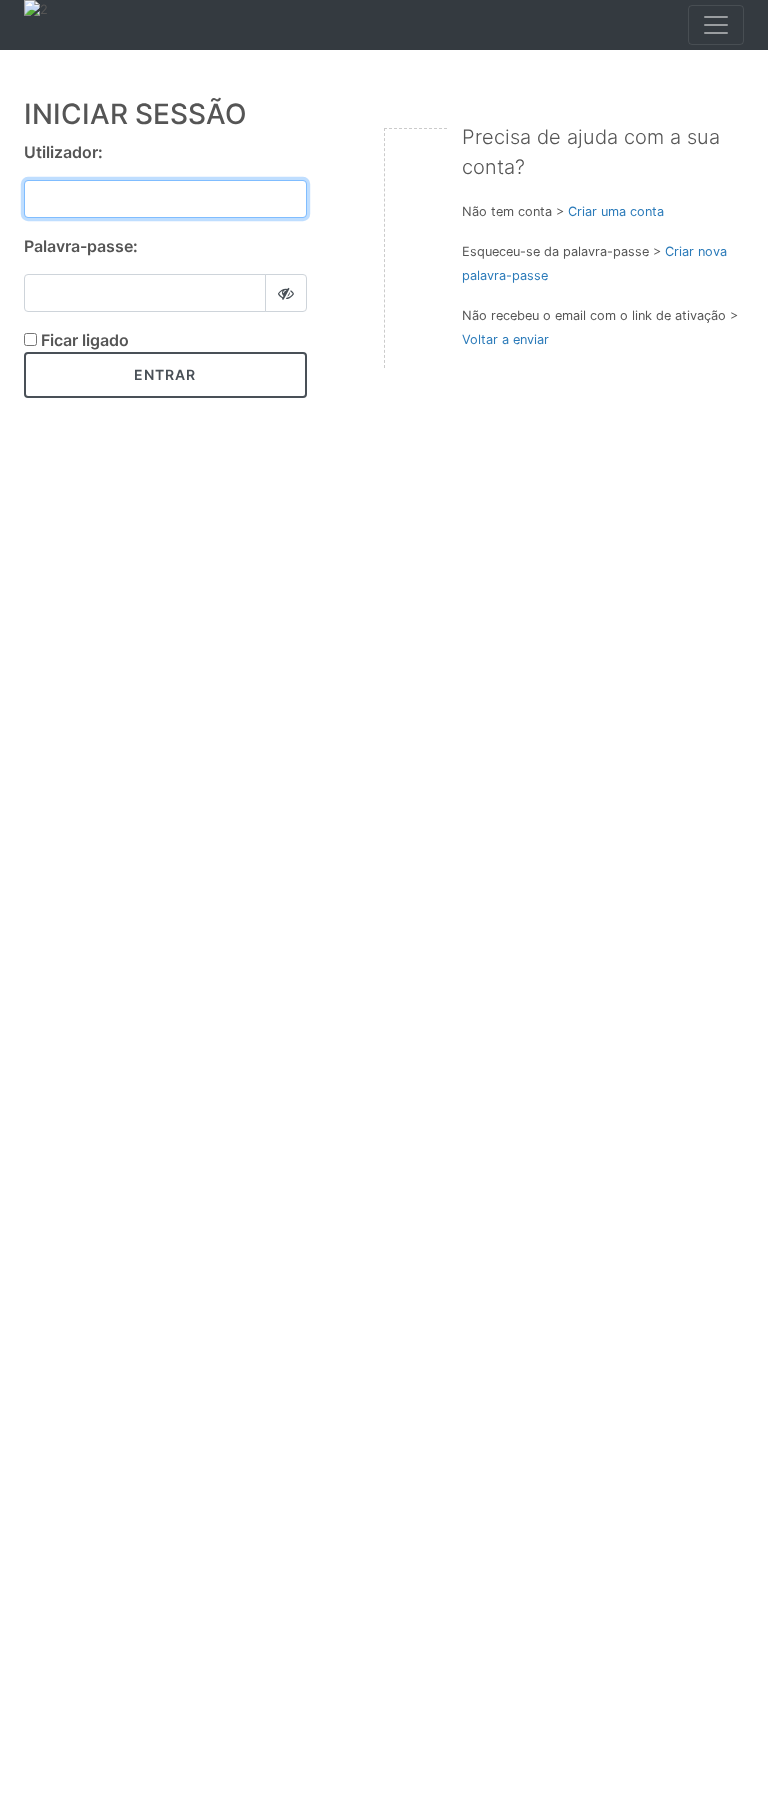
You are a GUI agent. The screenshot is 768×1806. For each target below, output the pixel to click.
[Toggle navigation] (716, 25)
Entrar (165, 374)
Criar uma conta (616, 211)
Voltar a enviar (505, 339)
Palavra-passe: (81, 246)
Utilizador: (63, 152)
